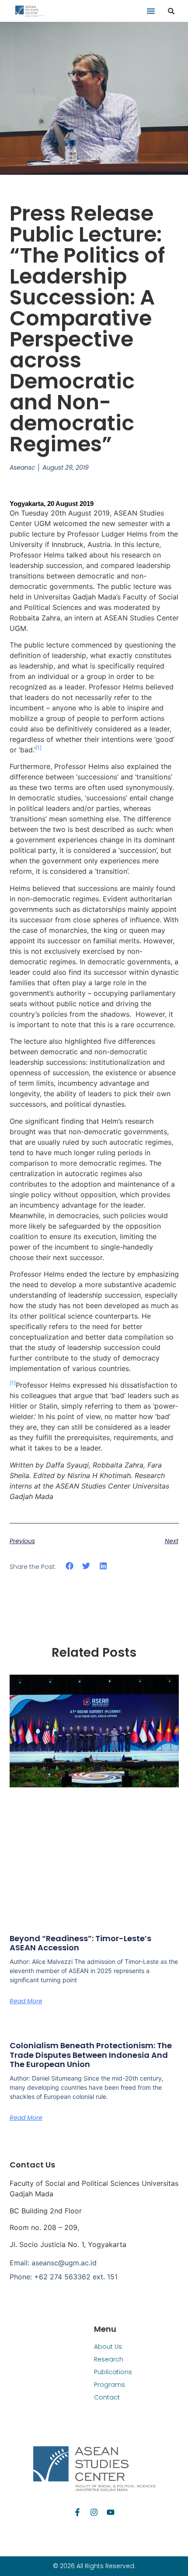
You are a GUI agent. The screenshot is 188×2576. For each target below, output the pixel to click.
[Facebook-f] (77, 2512)
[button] (151, 11)
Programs (110, 2385)
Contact (107, 2397)
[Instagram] (94, 2512)
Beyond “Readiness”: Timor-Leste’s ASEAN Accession (80, 1943)
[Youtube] (111, 2512)
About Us (108, 2347)
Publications (113, 2372)
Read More (26, 2001)
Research (109, 2359)
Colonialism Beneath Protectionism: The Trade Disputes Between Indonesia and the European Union (91, 2055)
